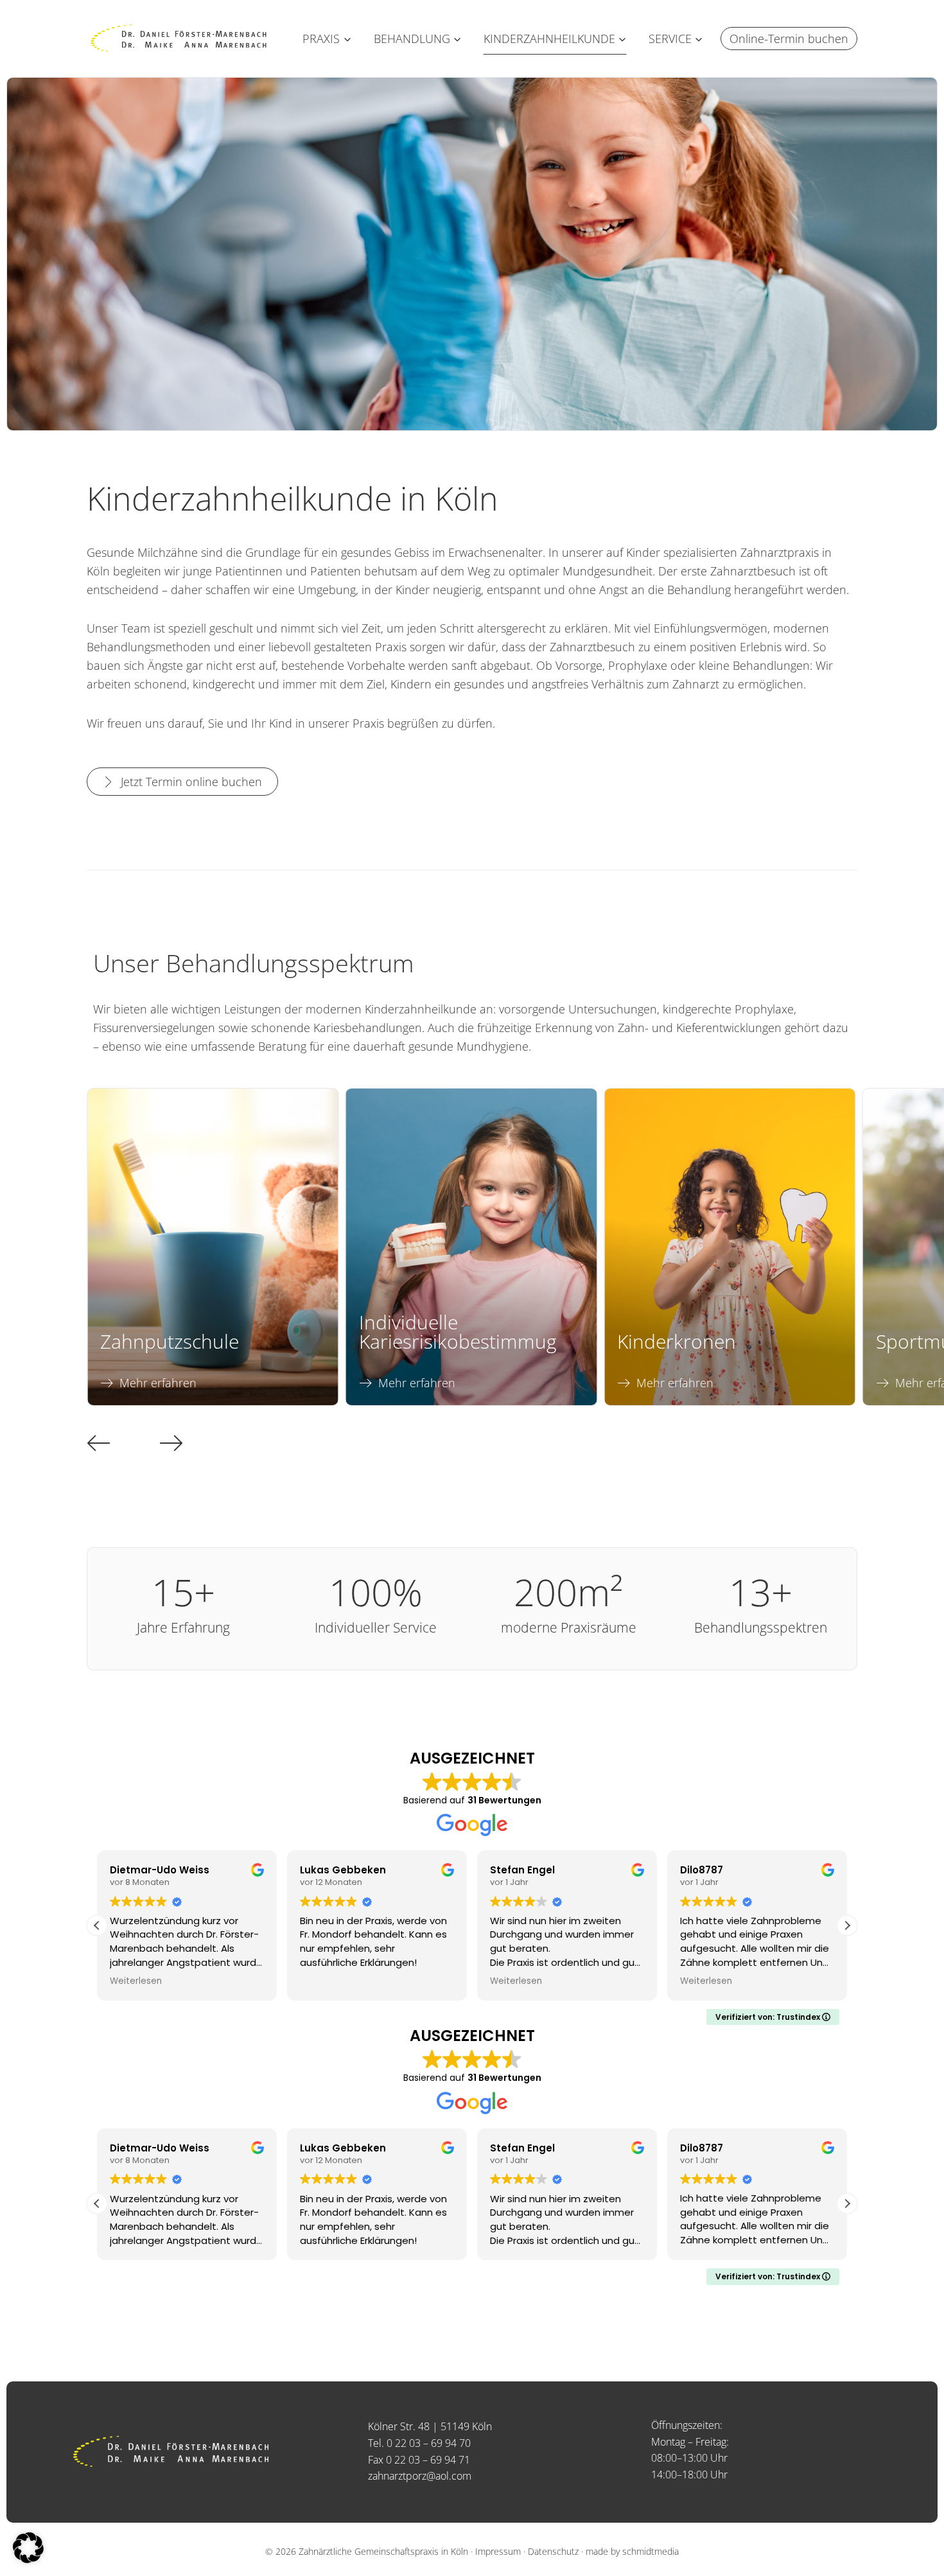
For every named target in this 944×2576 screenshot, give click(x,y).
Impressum (498, 2551)
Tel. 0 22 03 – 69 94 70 (419, 2443)
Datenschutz (553, 2551)
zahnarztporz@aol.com (420, 2476)
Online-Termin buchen (789, 39)
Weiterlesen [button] (326, 1981)
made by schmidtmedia (632, 2551)
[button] (99, 1442)
